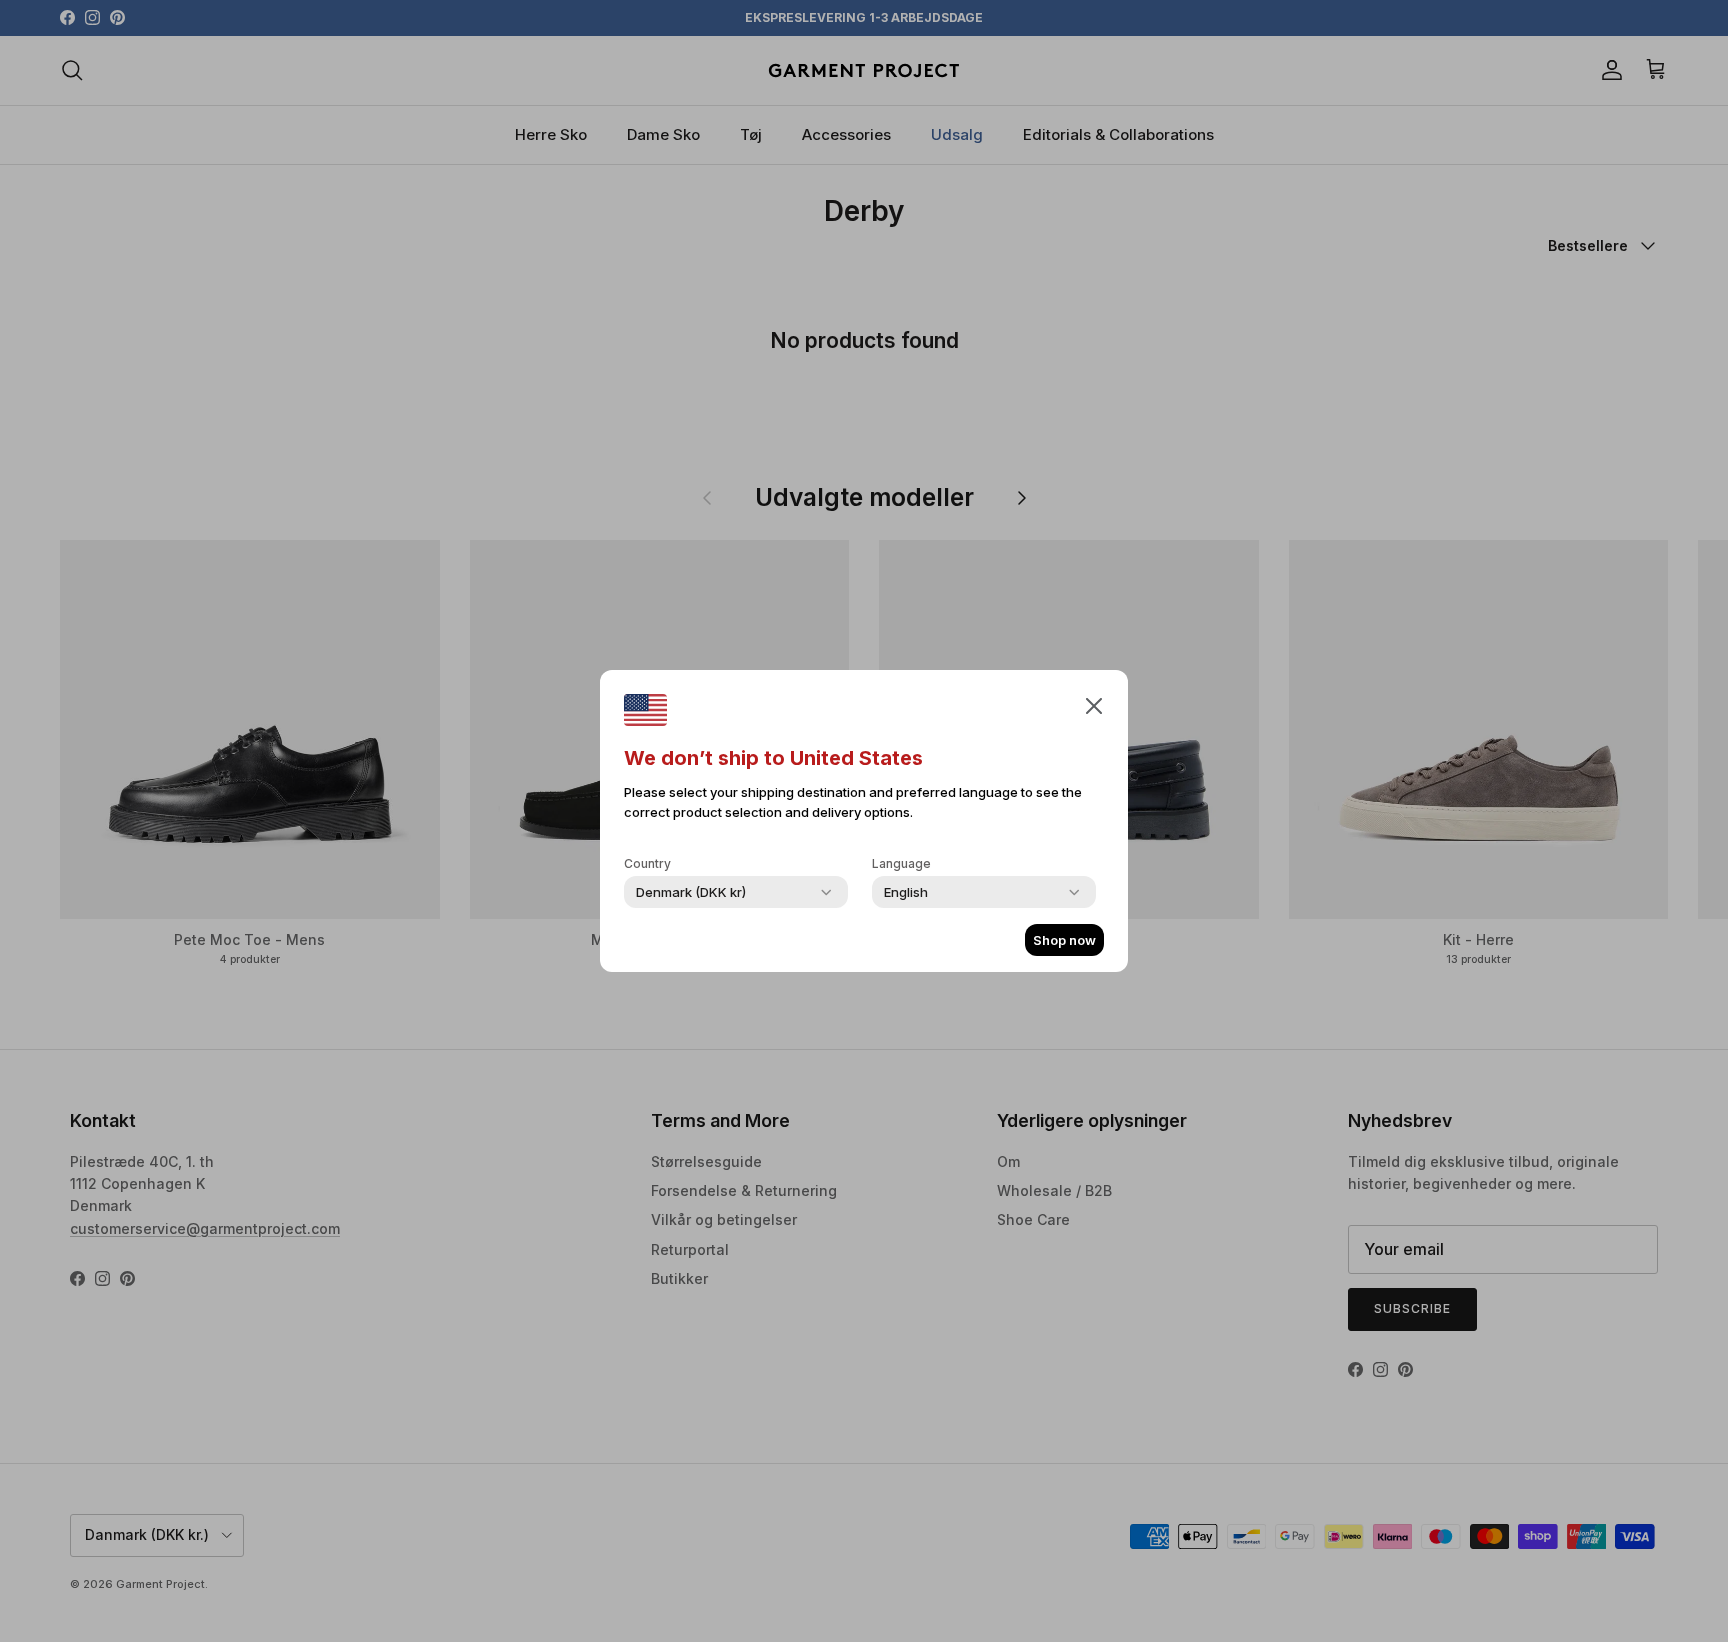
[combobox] (691, 892)
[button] (1094, 705)
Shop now (1064, 940)
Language (901, 863)
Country (647, 863)
